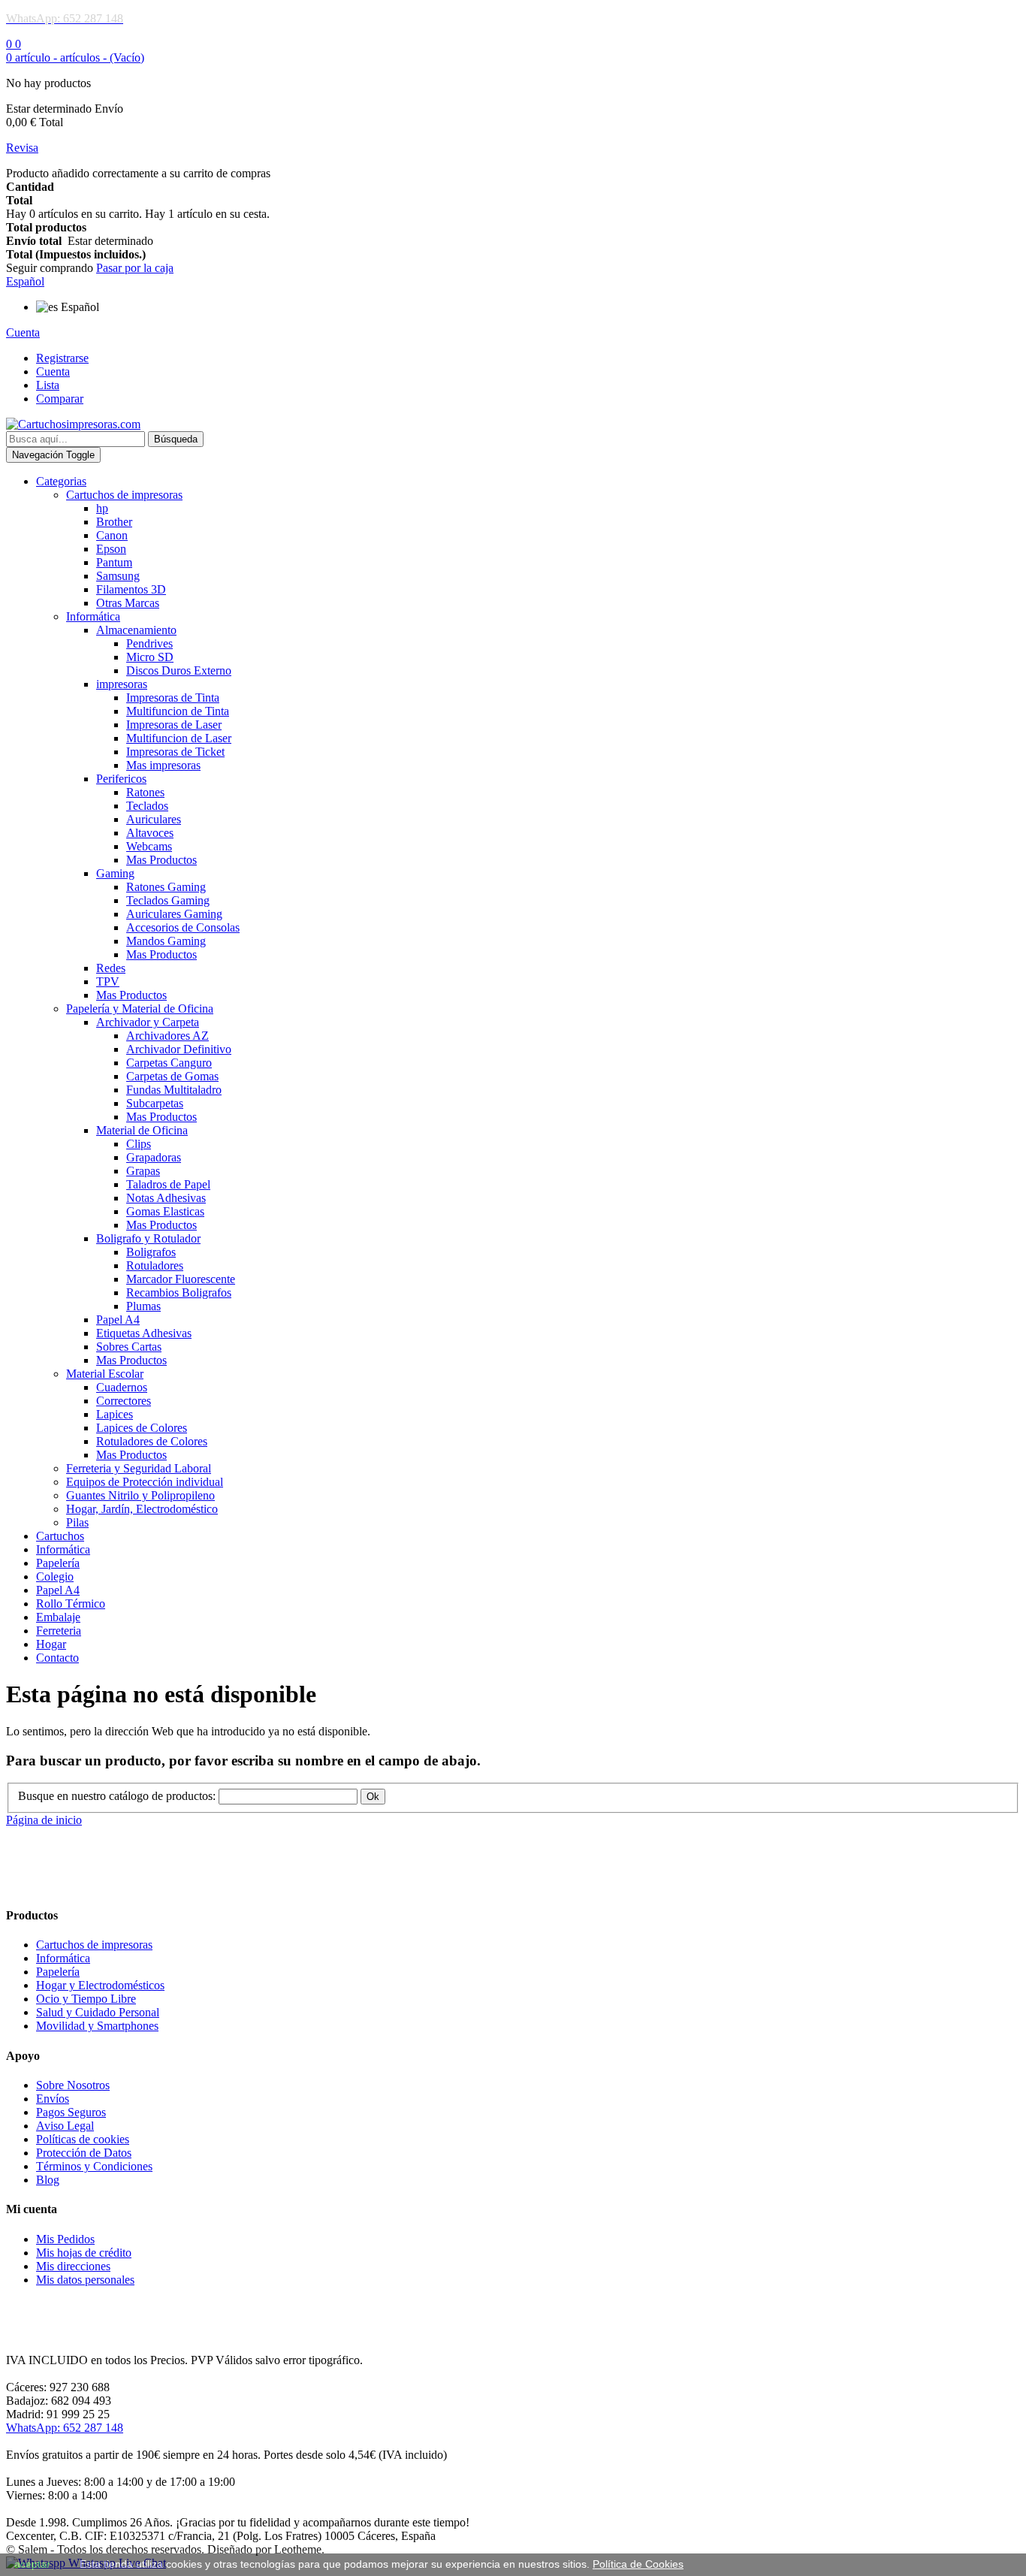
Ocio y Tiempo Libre (86, 1999)
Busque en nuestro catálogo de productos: (117, 1796)
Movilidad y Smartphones (97, 2026)
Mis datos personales (85, 2280)
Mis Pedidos (65, 2239)
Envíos (53, 2099)
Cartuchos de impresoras (94, 1945)
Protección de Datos (84, 2153)
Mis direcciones (73, 2266)
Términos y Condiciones (94, 2166)
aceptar (32, 2564)
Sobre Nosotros (73, 2085)
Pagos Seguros (71, 2112)
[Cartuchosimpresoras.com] (73, 424)
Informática (63, 1958)
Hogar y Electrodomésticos (100, 1985)
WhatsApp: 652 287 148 (65, 2428)
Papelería (58, 1972)
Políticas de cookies (83, 2139)
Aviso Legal (65, 2126)
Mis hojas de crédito (84, 2253)
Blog (48, 2180)
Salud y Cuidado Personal (98, 2012)
